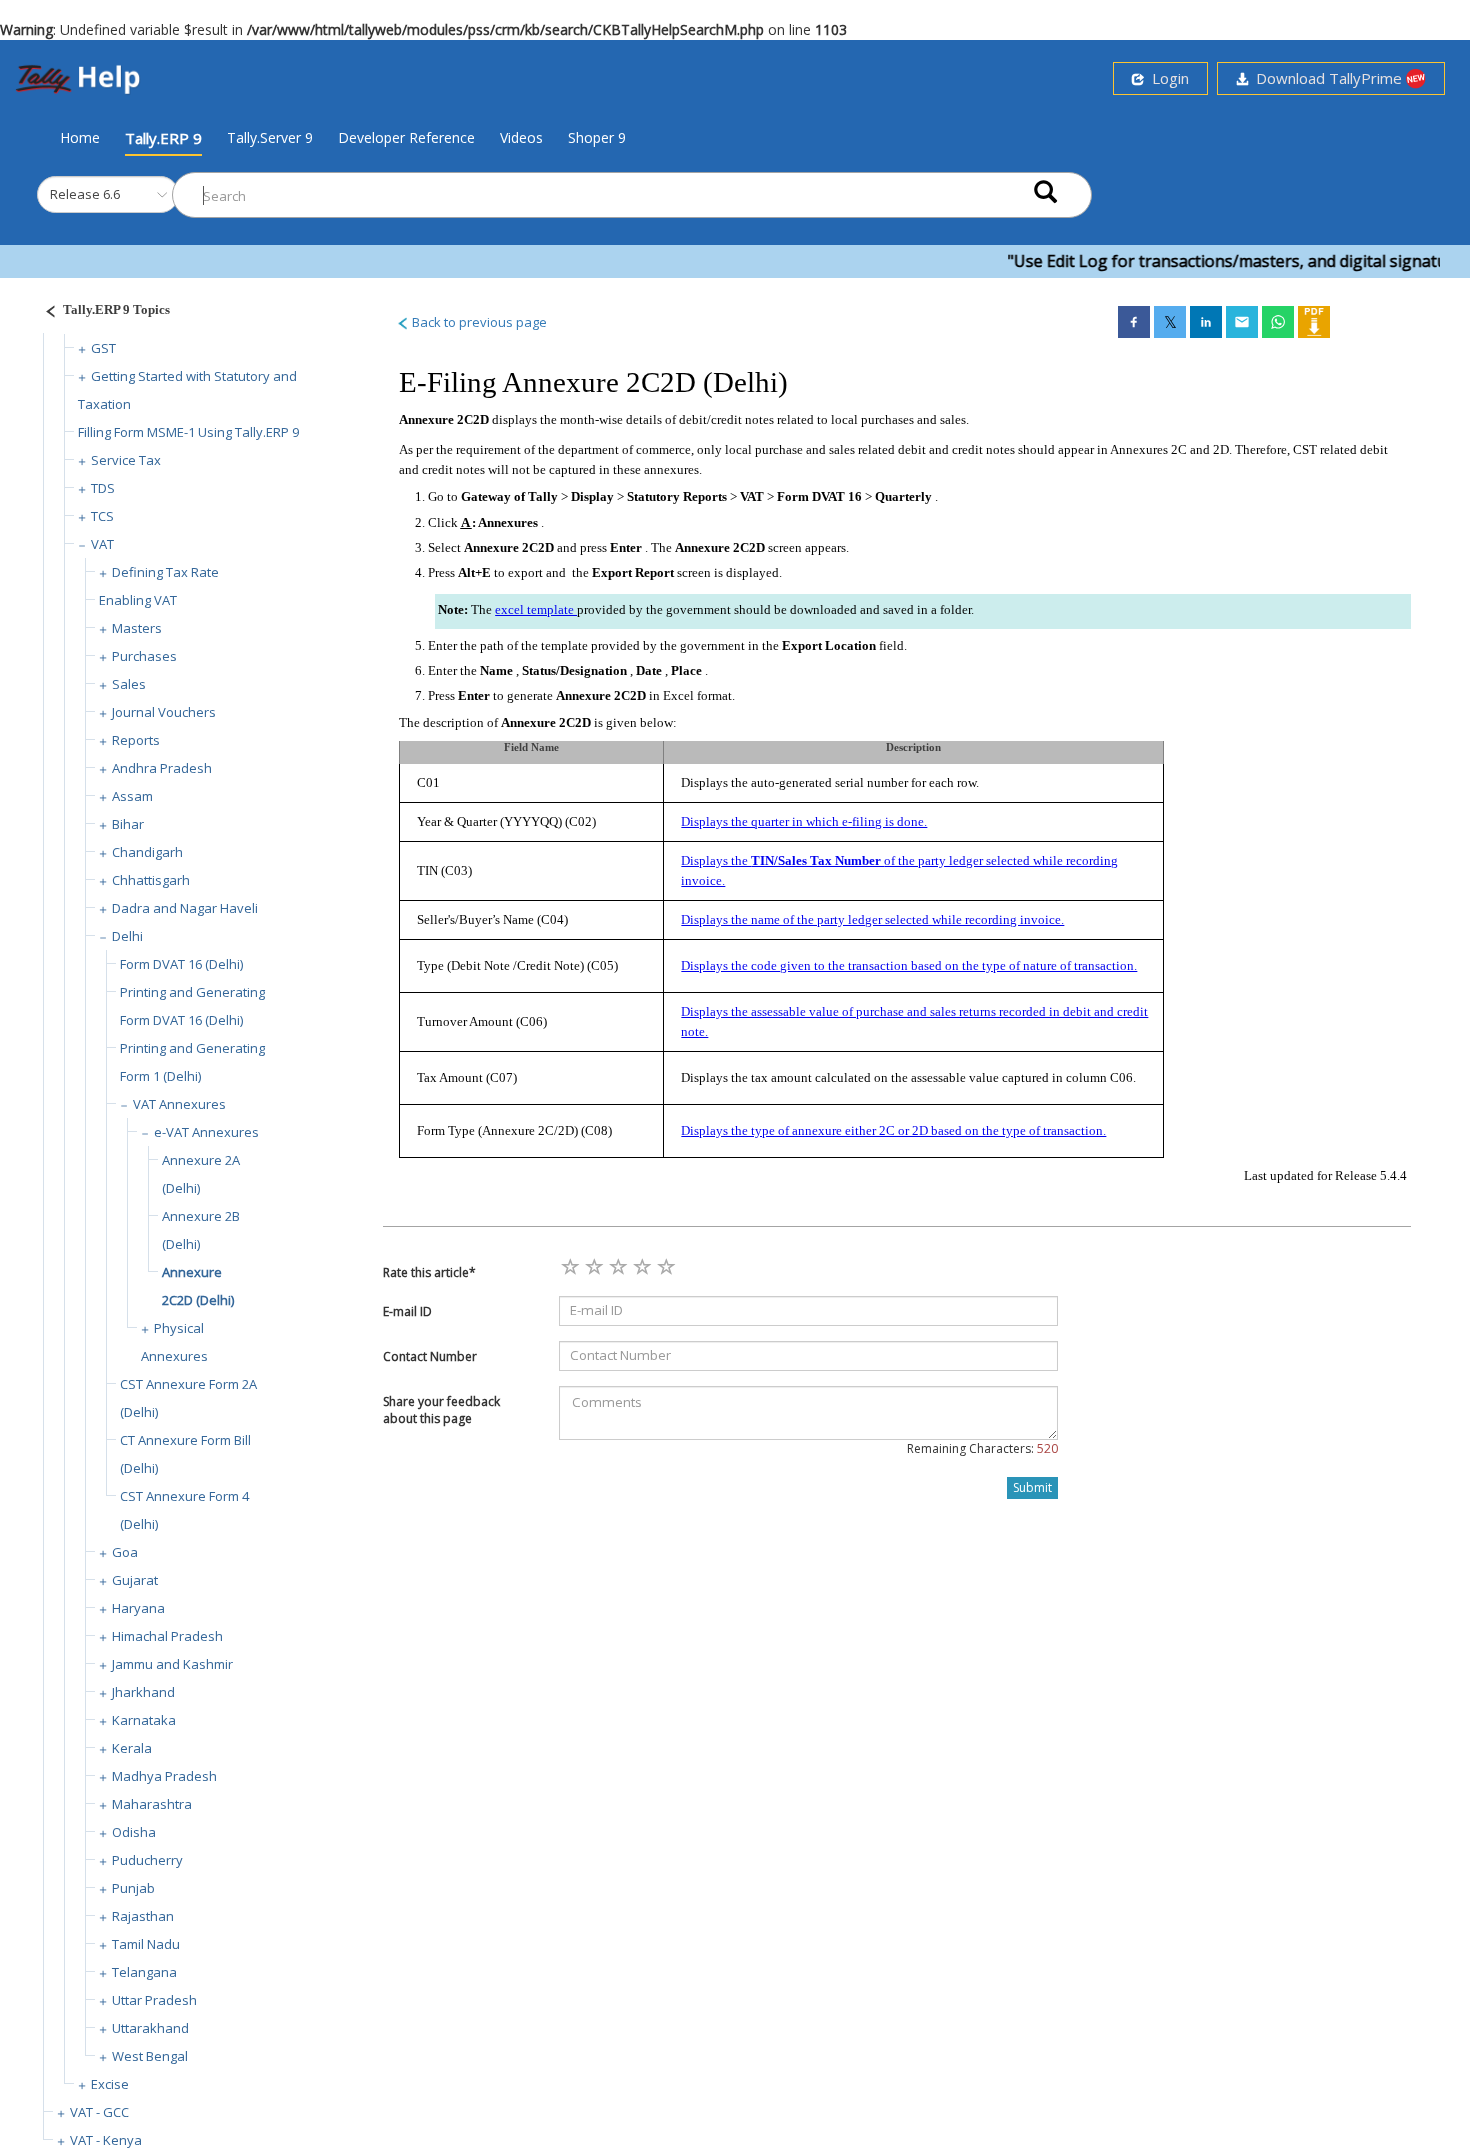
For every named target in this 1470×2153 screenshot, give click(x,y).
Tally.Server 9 (270, 137)
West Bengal (150, 2056)
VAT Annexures (179, 1104)
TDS (103, 488)
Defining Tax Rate (165, 572)
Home (80, 137)
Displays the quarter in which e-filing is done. (804, 821)
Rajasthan (143, 1916)
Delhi (127, 936)
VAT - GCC (99, 2112)
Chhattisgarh (151, 880)
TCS (102, 516)
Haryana (138, 1608)
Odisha (134, 1832)
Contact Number (430, 1356)
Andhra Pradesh (162, 768)
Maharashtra (152, 1804)
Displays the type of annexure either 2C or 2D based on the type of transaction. (893, 1130)
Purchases (144, 656)
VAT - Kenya (106, 2140)
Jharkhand (143, 1692)
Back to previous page (478, 322)
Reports (136, 740)
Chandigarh (147, 852)
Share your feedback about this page (441, 1410)
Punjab (133, 1888)
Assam (132, 796)
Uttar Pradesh (154, 2000)
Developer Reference (406, 137)
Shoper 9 (597, 137)
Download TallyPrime (1327, 78)
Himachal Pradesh (167, 1636)
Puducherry (147, 1860)
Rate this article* (429, 1272)
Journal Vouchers (164, 712)
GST (103, 348)
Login (1166, 78)
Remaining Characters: (982, 1448)
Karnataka (144, 1720)
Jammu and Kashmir (172, 1664)
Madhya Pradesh (164, 1776)
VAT (102, 544)
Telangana (144, 1972)
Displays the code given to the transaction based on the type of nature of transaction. (909, 965)
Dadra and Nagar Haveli (185, 908)
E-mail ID (407, 1311)
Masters (137, 628)
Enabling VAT (138, 600)
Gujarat (135, 1580)
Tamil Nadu (146, 1944)
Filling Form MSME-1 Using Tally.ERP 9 (188, 432)
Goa (125, 1552)
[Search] (1045, 190)
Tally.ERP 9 (163, 138)
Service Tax (126, 460)
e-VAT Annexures (206, 1132)
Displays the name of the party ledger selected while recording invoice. (872, 919)
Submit (1032, 1487)
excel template (536, 609)
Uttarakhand (150, 2028)
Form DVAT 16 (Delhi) (181, 964)
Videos (521, 137)
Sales (129, 684)
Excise (110, 2084)
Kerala (132, 1748)
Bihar (128, 824)
